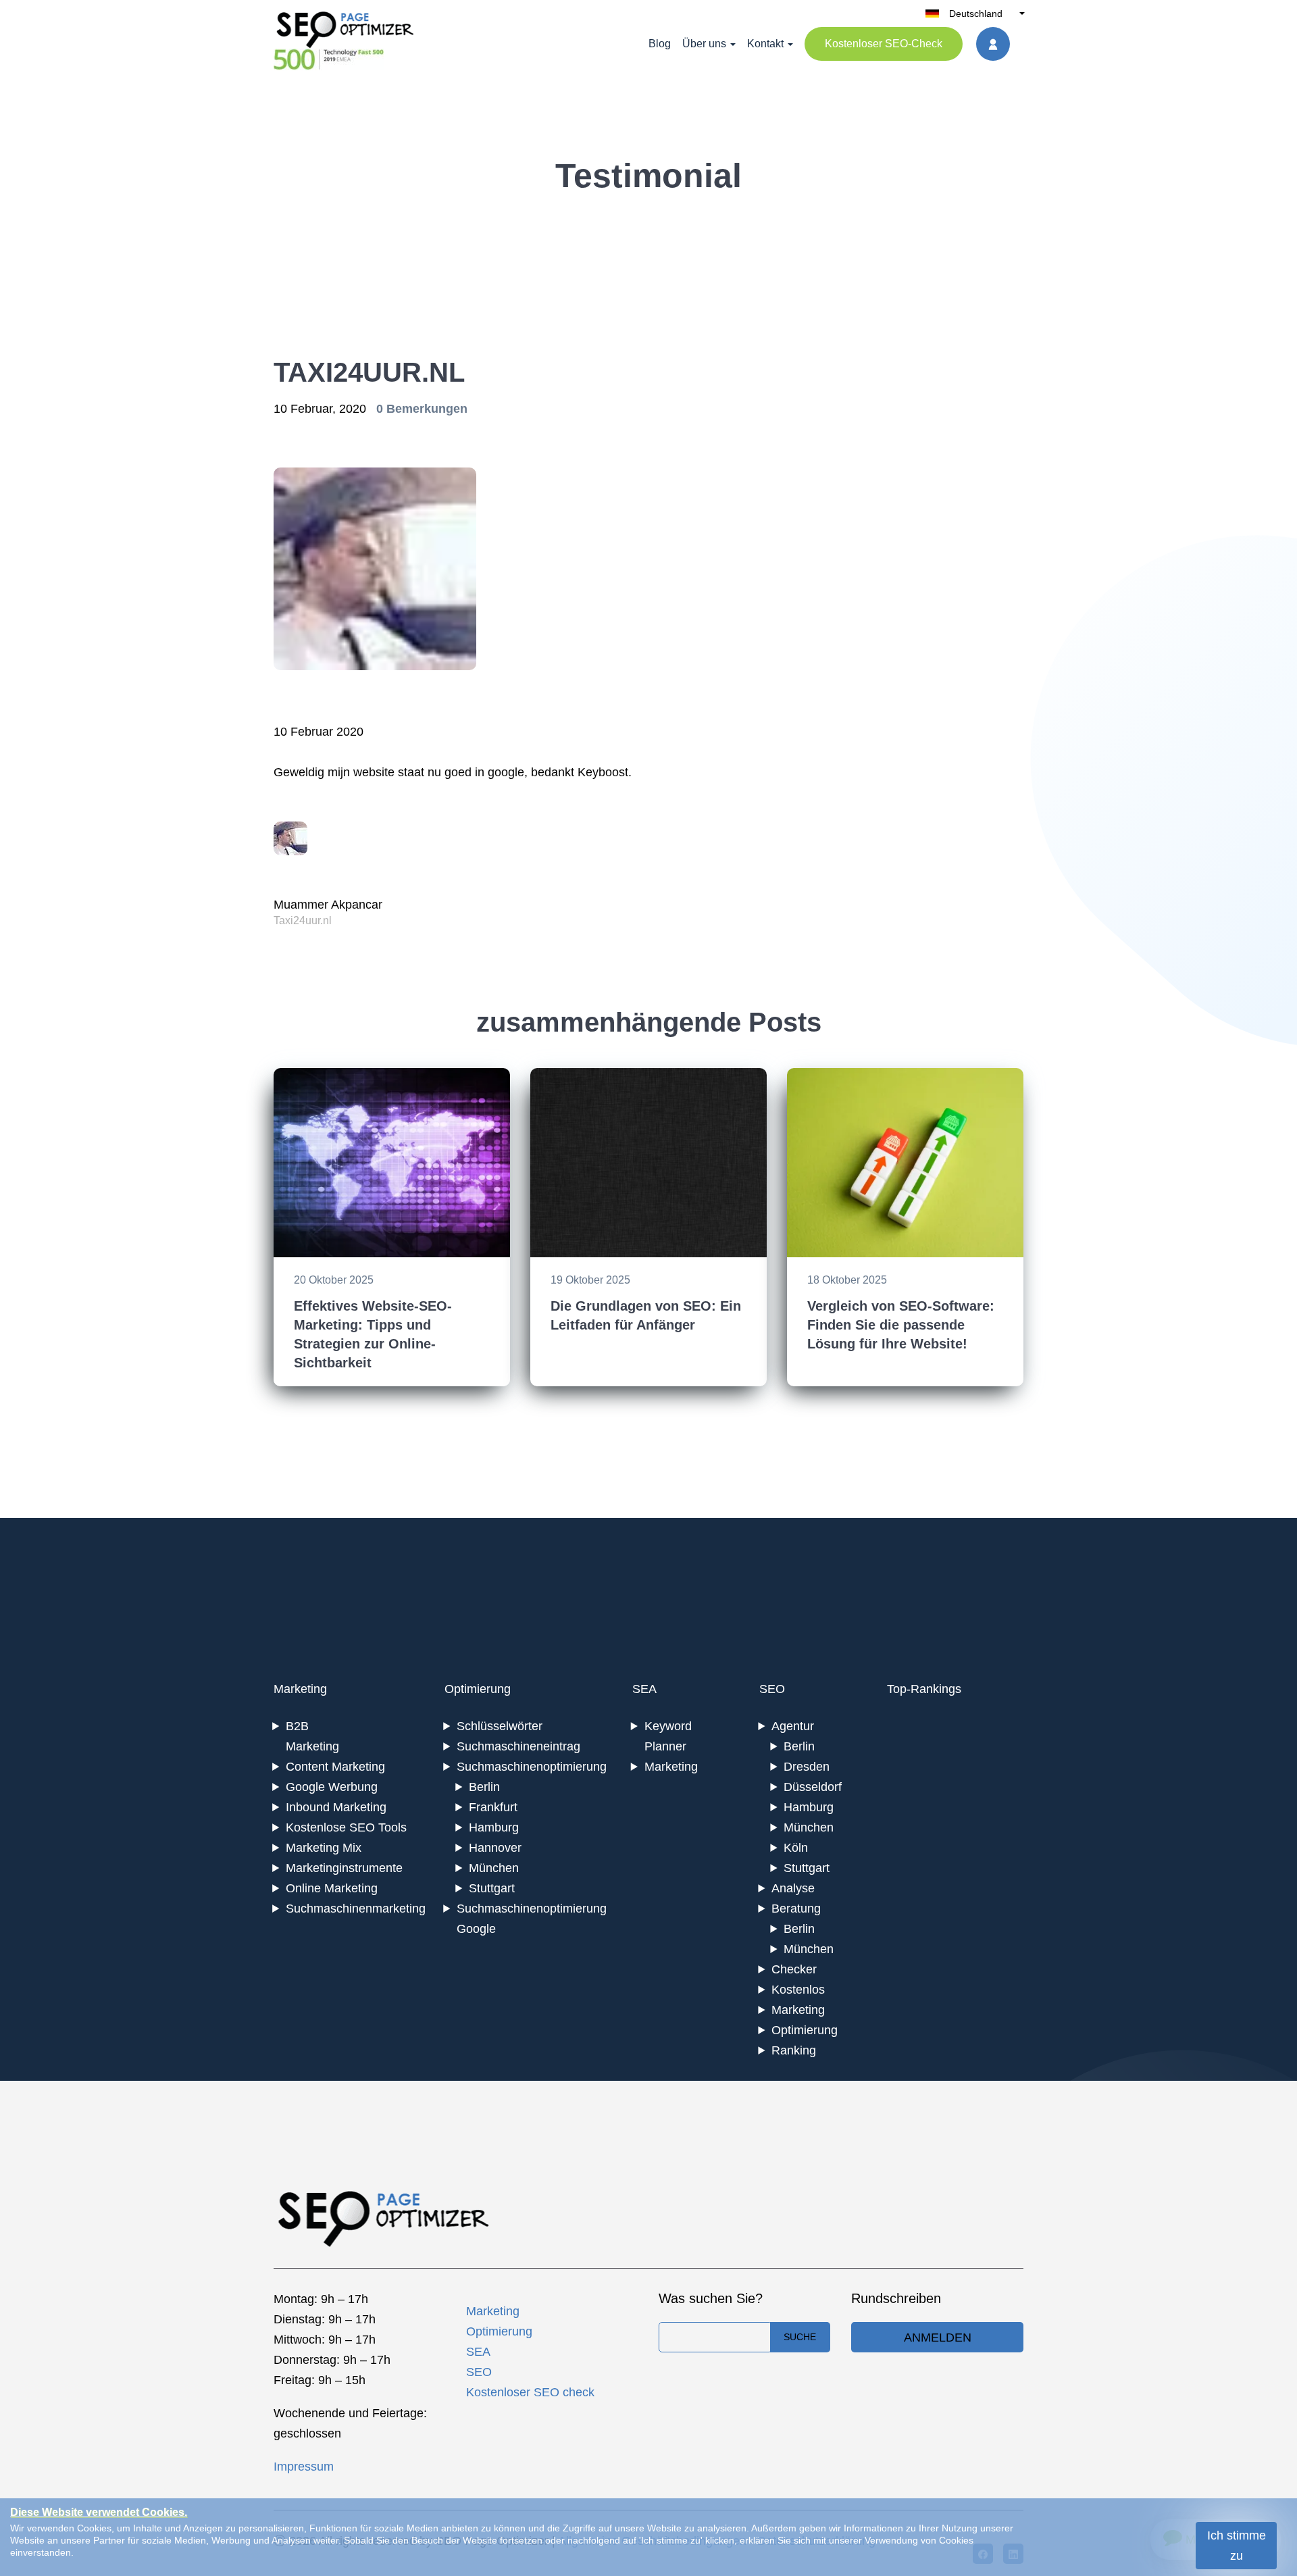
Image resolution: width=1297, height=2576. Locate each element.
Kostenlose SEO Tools (346, 1827)
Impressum (304, 2467)
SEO (772, 1689)
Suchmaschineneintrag (518, 1746)
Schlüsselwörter (500, 1726)
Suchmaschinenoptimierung (532, 1767)
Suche (800, 2337)
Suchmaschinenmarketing (356, 1909)
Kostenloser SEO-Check (884, 44)
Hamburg (494, 1827)
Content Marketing (335, 1767)
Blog (660, 44)
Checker (794, 1969)
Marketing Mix (324, 1848)
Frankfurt (493, 1807)
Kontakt (765, 44)
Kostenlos (798, 1990)
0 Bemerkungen (422, 409)
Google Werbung (332, 1787)
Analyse (793, 1888)
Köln (796, 1848)
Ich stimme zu (1237, 2546)
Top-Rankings (924, 1689)
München (494, 1868)
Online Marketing (332, 1888)
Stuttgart (492, 1888)
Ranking (794, 2050)
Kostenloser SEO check (530, 2392)
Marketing (300, 1689)
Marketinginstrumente (344, 1868)
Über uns (704, 44)
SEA (644, 1689)
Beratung (796, 1909)
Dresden (807, 1767)
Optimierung (478, 1689)
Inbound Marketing (336, 1807)
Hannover (495, 1848)
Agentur (793, 1726)
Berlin (484, 1787)
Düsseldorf (813, 1787)
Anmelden (938, 2338)
